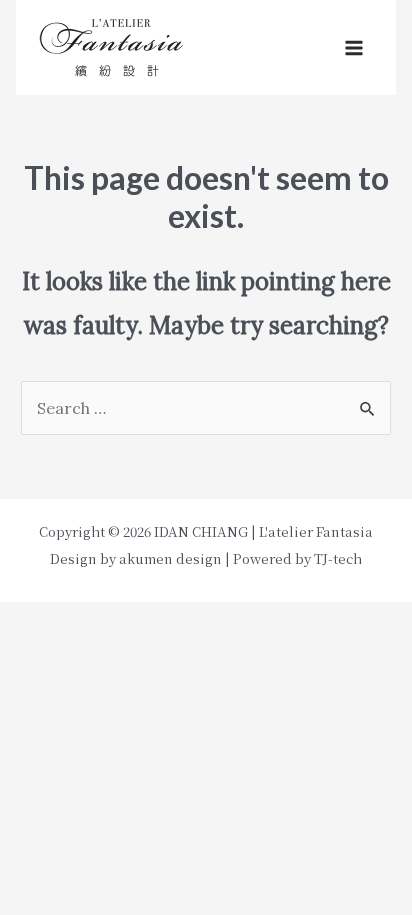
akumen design (170, 558)
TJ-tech (338, 558)
